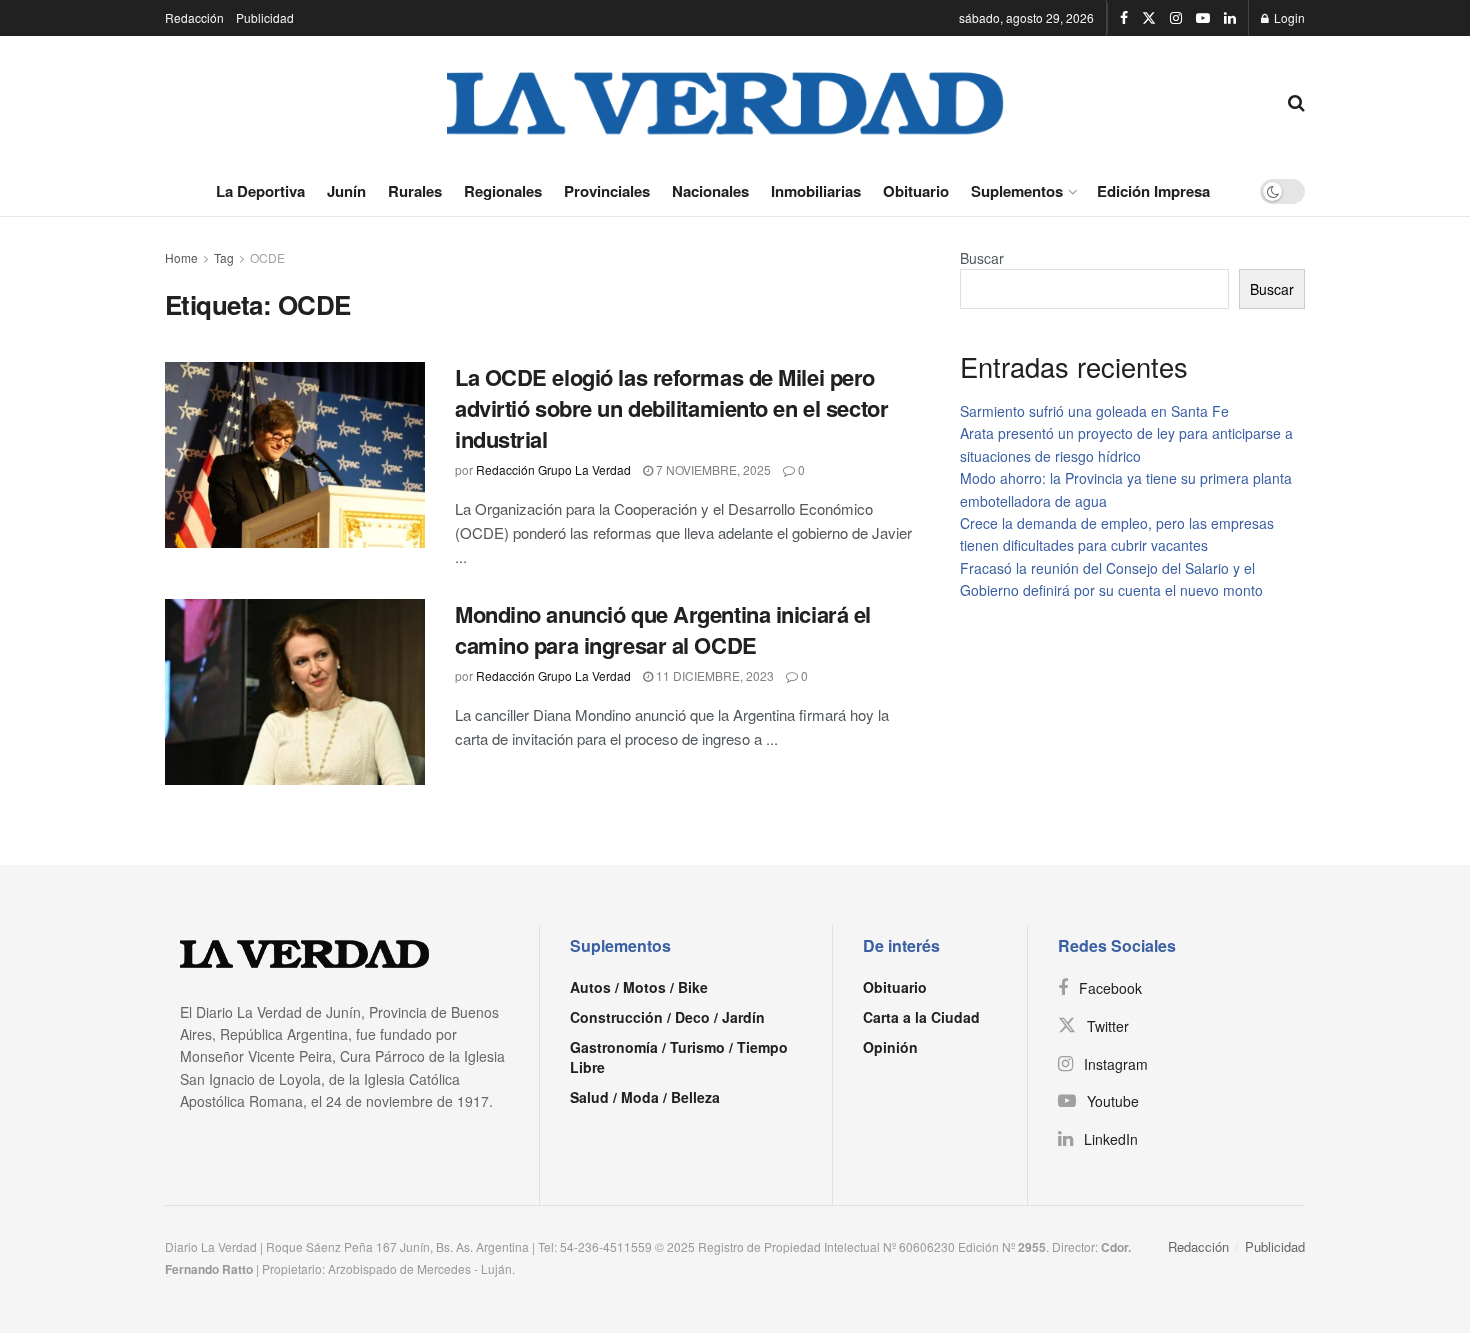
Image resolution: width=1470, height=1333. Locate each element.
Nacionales (710, 191)
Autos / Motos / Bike (639, 987)
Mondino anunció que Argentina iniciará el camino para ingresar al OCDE (663, 629)
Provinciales (607, 191)
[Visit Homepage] (726, 101)
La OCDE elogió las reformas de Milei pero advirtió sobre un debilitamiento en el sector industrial (671, 408)
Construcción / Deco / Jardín (667, 1017)
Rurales (415, 191)
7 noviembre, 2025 (712, 469)
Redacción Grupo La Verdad (553, 469)
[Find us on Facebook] (1124, 18)
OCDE (267, 257)
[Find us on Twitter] (1149, 18)
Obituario (916, 191)
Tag (224, 257)
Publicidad (265, 17)
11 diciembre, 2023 (713, 675)
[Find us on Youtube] (1203, 18)
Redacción (194, 17)
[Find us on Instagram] (1176, 18)
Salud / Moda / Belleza (645, 1097)
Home (181, 257)
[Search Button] (1296, 101)
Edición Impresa (1153, 191)
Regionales (503, 191)
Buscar (982, 258)
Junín (346, 191)
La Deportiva (260, 191)
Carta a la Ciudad (921, 1017)
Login (1288, 17)
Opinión (890, 1047)
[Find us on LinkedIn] (1230, 18)
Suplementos (1017, 191)
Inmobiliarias (816, 191)
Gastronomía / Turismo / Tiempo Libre (679, 1057)
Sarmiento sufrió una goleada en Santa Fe (1094, 411)
